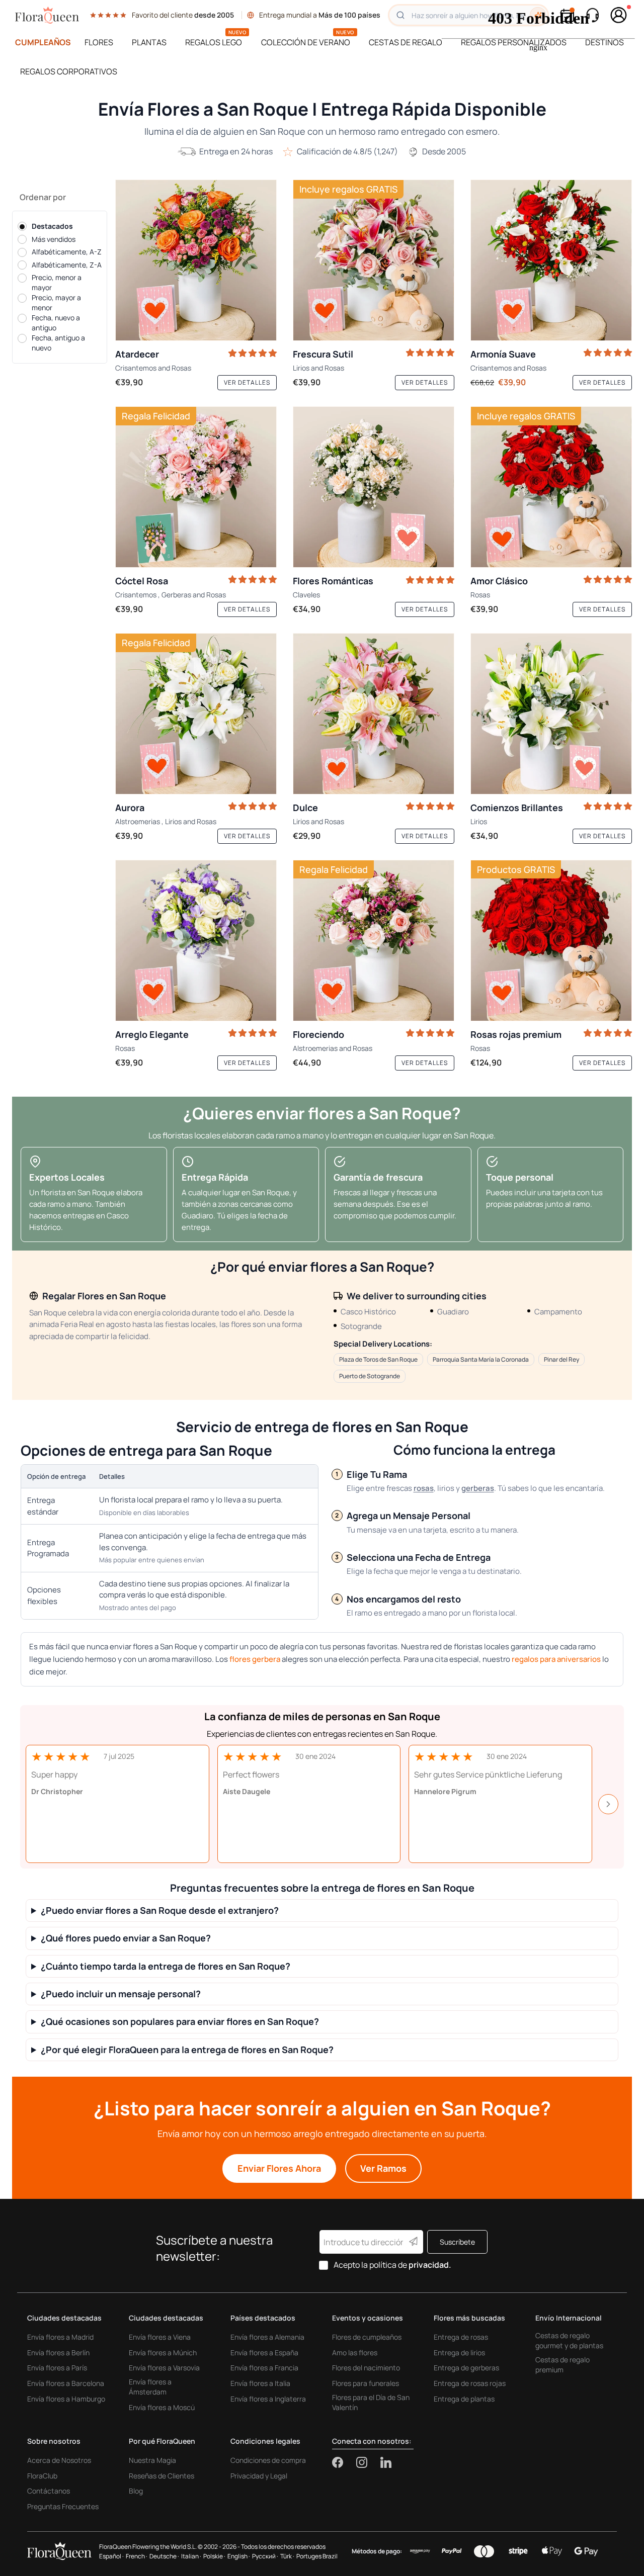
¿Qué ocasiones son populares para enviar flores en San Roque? (180, 2022)
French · (137, 2556)
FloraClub (42, 2476)
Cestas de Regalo (406, 42)
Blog (136, 2491)
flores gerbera (255, 1659)
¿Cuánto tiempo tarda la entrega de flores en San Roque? (166, 1966)
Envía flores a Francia (264, 2368)
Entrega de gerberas (466, 2368)
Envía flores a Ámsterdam (150, 2387)
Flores (99, 42)
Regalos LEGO (214, 42)
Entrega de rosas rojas (470, 2383)
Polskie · (214, 2556)
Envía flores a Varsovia (164, 2368)
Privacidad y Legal (259, 2476)
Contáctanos (49, 2491)
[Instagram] (368, 2462)
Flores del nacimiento (366, 2368)
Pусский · (265, 2556)
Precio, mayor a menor (56, 302)
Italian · (191, 2556)
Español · (111, 2556)
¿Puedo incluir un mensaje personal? (121, 1994)
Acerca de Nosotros (59, 2460)
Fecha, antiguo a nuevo (58, 343)
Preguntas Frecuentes (63, 2506)
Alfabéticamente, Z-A (67, 265)
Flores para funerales (366, 2383)
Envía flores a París (57, 2368)
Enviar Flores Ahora (279, 2168)
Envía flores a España (264, 2352)
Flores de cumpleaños (367, 2337)
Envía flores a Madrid (60, 2337)
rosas (424, 1488)
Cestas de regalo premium (562, 2365)
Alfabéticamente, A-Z (67, 252)
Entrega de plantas (464, 2399)
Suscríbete (457, 2242)
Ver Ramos (383, 2168)
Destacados (52, 226)
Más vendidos (54, 239)
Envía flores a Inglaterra (268, 2399)
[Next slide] (608, 1804)
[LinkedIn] (386, 2462)
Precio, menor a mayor (57, 282)
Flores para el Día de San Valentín (371, 2402)
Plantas (149, 42)
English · (239, 2556)
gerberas (478, 1488)
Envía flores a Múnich (163, 2352)
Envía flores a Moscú (162, 2407)
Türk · (287, 2556)
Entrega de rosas (461, 2337)
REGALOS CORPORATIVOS (69, 71)
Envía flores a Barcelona (66, 2383)
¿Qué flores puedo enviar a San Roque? (126, 1938)
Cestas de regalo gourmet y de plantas (569, 2340)
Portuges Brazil (317, 2556)
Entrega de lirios (459, 2352)
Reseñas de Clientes (162, 2476)
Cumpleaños (43, 42)
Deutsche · (164, 2556)
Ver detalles (247, 382)
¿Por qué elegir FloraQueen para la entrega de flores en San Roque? (187, 2050)
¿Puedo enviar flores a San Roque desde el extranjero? (160, 1911)
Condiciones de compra (268, 2460)
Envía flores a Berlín (58, 2352)
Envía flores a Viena (160, 2337)
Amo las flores (355, 2352)
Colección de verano (306, 42)
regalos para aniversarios (556, 1659)
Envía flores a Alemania (267, 2337)
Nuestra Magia (152, 2460)
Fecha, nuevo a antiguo (56, 323)
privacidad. (430, 2265)
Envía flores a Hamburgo (66, 2399)
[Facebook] (344, 2462)
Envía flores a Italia (260, 2383)
